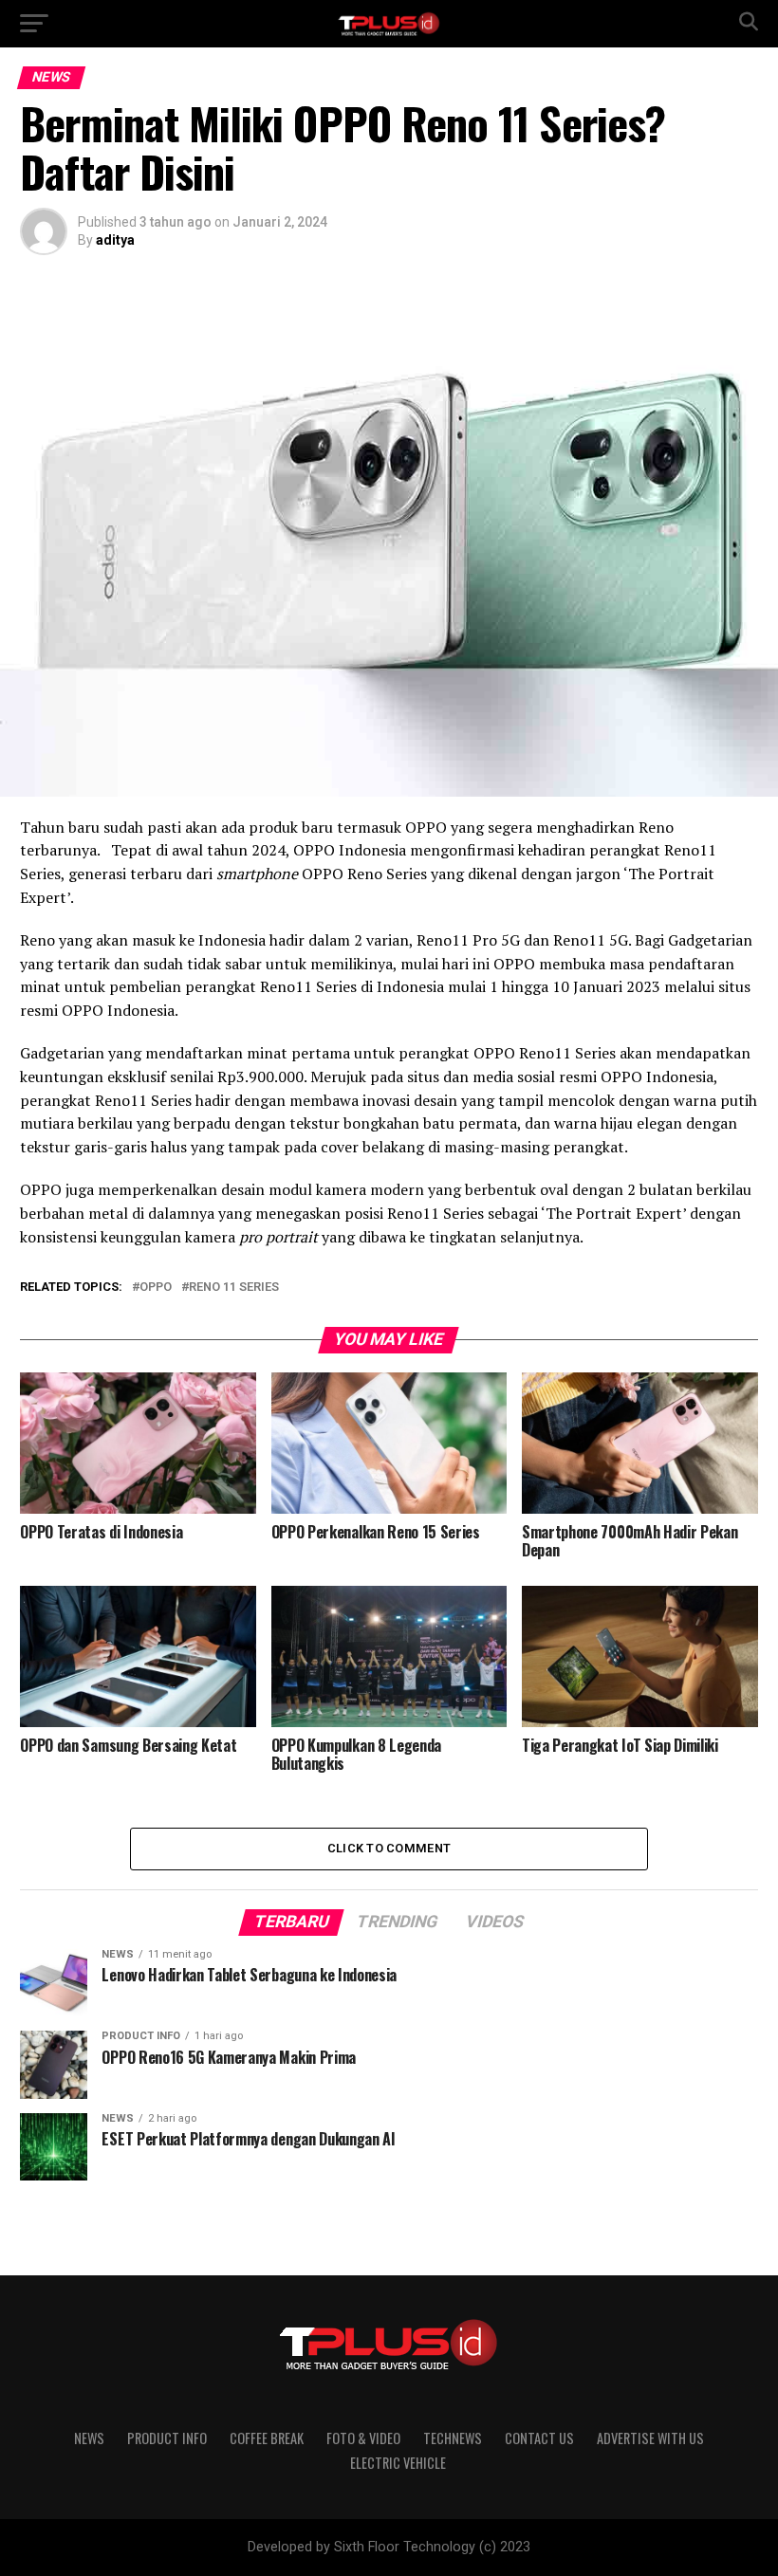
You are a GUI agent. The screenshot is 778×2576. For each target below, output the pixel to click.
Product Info (167, 2438)
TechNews (453, 2438)
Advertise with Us (650, 2438)
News (89, 2438)
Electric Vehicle (398, 2463)
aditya (115, 240)
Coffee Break (267, 2438)
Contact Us (539, 2438)
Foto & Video (363, 2438)
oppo (156, 1288)
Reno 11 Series (234, 1288)
